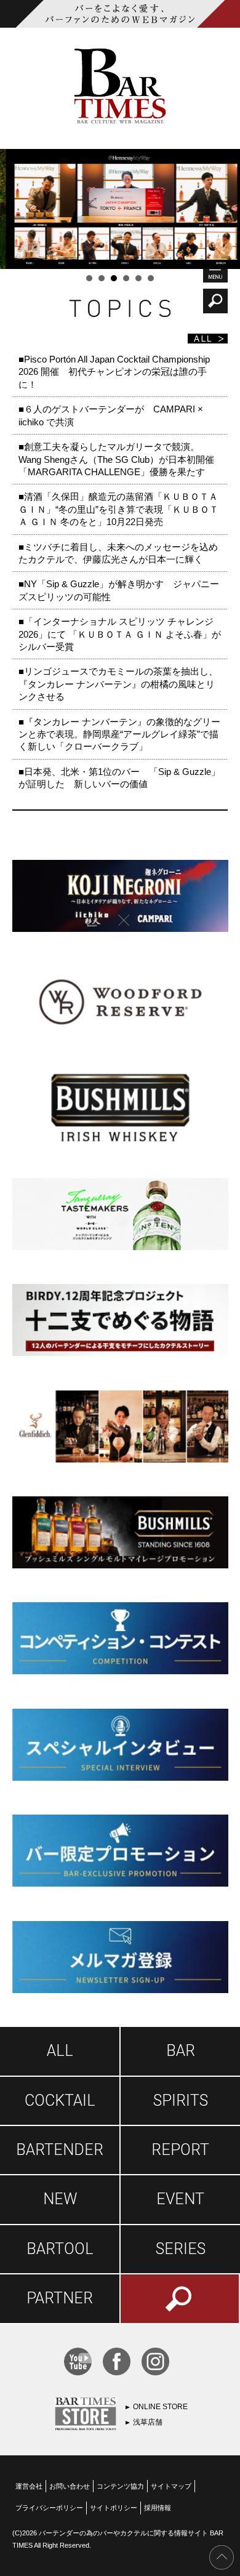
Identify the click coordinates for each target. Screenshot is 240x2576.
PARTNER (60, 2298)
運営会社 (29, 2486)
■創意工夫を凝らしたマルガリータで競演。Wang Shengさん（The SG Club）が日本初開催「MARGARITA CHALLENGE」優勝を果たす (116, 459)
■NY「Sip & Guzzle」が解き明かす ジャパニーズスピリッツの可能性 (119, 590)
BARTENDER (60, 2150)
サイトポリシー (114, 2508)
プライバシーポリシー (49, 2508)
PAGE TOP (222, 2558)
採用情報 (158, 2508)
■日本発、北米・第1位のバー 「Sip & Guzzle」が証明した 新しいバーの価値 (119, 778)
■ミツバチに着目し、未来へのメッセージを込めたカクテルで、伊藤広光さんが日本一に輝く (118, 553)
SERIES (181, 2249)
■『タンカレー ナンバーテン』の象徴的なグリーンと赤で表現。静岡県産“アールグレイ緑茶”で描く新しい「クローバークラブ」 (119, 734)
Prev (16, 209)
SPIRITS (181, 2101)
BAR (181, 2051)
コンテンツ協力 (120, 2486)
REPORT (180, 2150)
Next (224, 209)
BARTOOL (60, 2249)
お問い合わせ (70, 2486)
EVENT (180, 2199)
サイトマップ (171, 2486)
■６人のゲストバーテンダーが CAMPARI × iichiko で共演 (111, 415)
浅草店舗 (148, 2422)
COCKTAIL (60, 2101)
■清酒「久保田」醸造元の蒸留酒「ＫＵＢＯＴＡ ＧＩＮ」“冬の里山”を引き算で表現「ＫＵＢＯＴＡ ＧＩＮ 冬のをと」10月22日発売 (118, 509)
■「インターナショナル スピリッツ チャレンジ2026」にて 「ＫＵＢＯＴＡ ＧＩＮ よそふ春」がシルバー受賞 (120, 634)
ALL (60, 2051)
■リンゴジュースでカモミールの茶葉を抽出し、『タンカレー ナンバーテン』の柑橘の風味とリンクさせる (118, 684)
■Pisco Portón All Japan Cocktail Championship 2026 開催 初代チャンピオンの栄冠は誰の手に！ (114, 372)
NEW (60, 2199)
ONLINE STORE (160, 2407)
